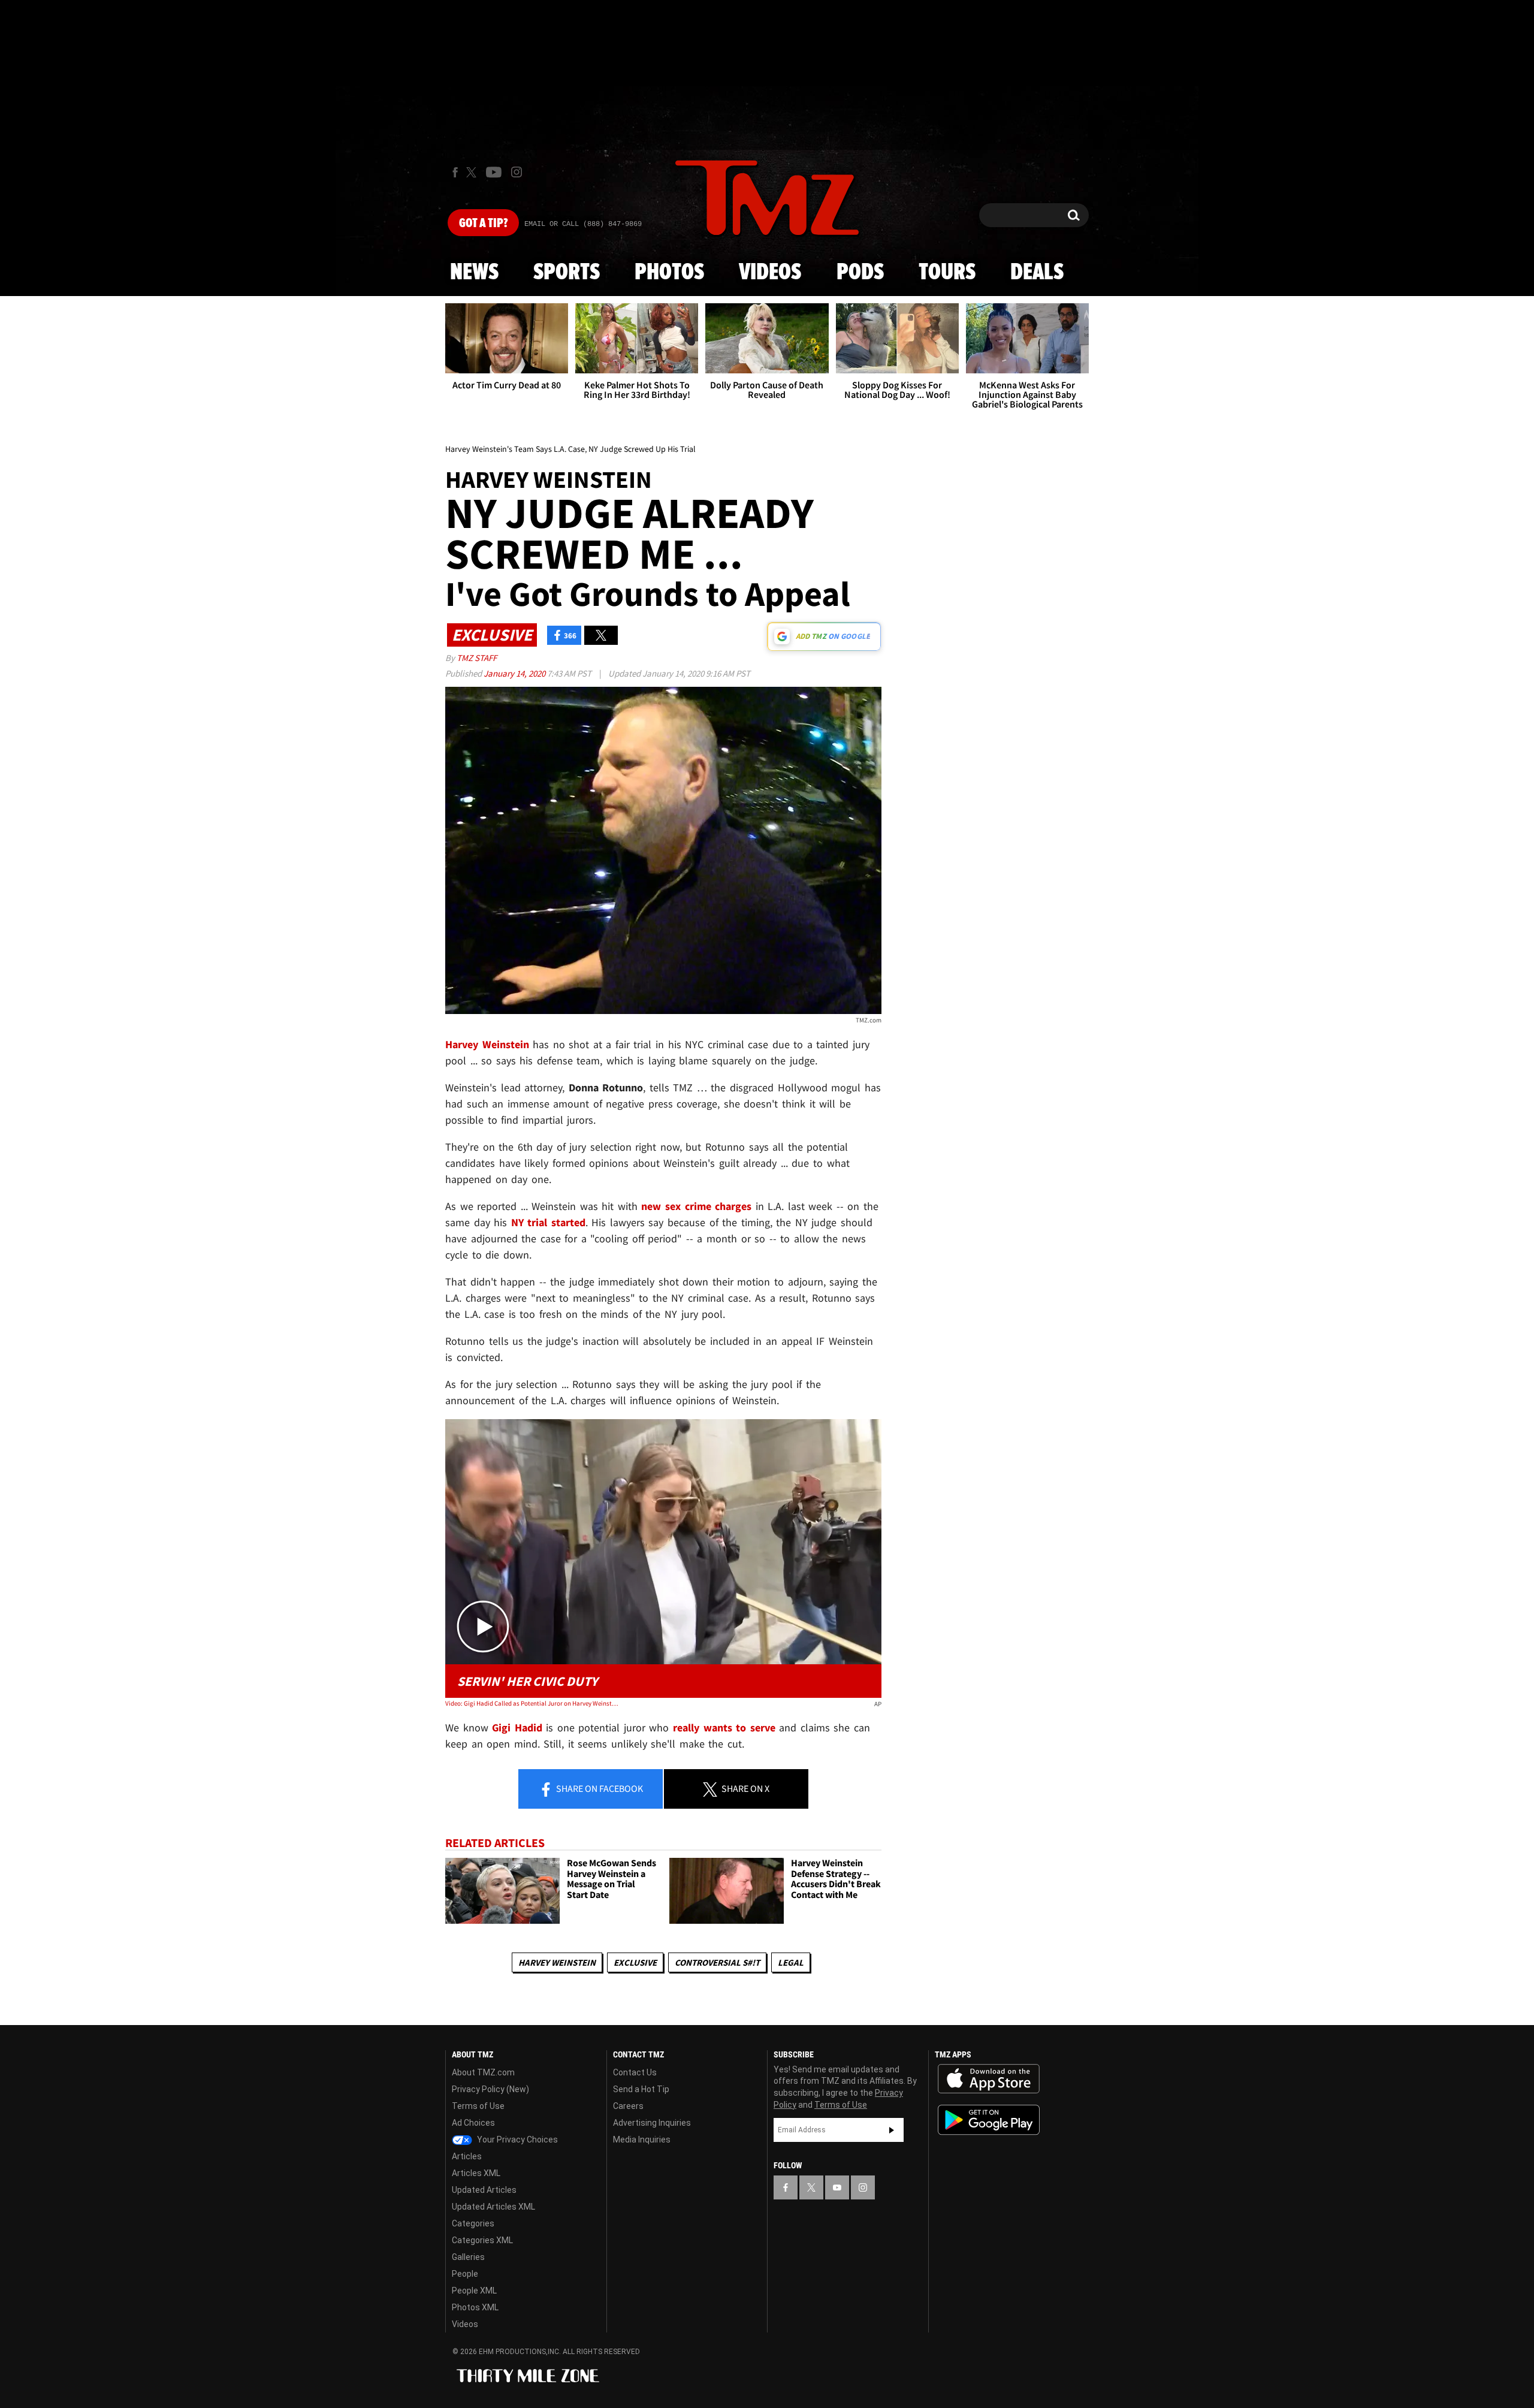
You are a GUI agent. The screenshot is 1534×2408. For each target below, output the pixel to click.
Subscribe (892, 2130)
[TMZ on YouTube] (837, 2187)
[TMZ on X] (473, 172)
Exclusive (635, 1962)
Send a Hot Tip (641, 2089)
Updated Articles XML (493, 2207)
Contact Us (635, 2072)
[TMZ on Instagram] (517, 172)
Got (483, 224)
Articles (467, 2156)
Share (599, 1788)
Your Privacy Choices (517, 2140)
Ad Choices (473, 2123)
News (474, 273)
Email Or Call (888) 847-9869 (583, 224)
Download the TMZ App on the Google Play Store (989, 2120)
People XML (474, 2291)
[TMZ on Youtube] (494, 172)
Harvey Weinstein (557, 1962)
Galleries (468, 2257)
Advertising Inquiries (652, 2123)
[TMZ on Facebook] (455, 172)
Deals (1037, 273)
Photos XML (475, 2307)
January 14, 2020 (515, 673)
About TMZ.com (483, 2072)
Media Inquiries (642, 2140)
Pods (860, 273)
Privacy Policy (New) (490, 2089)
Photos (669, 273)
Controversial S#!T (717, 1962)
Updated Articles (484, 2190)
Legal (791, 1962)
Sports (567, 273)
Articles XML (476, 2173)
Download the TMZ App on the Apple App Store (989, 2079)
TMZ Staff (477, 658)
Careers (628, 2106)
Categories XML (482, 2240)
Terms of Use (478, 2106)
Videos (770, 273)
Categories (473, 2223)
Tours (947, 273)
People (465, 2274)
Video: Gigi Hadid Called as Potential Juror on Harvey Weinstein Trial (532, 1703)
